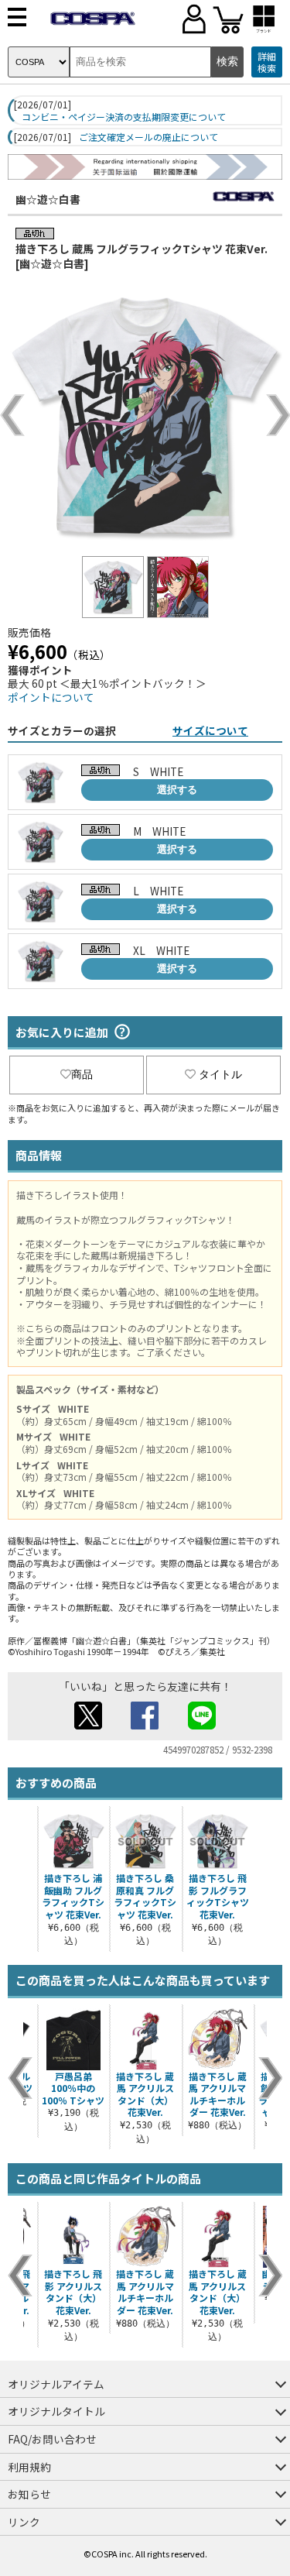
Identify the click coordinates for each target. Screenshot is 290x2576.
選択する (177, 790)
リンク (24, 2522)
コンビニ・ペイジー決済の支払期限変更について (124, 117)
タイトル (220, 1074)
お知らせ (29, 2494)
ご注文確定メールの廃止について (148, 137)
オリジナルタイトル (56, 2411)
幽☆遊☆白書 (48, 199)
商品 (82, 1074)
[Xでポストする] (88, 1725)
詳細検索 (267, 62)
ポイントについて (51, 697)
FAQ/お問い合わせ (52, 2439)
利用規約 (29, 2467)
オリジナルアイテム (56, 2384)
